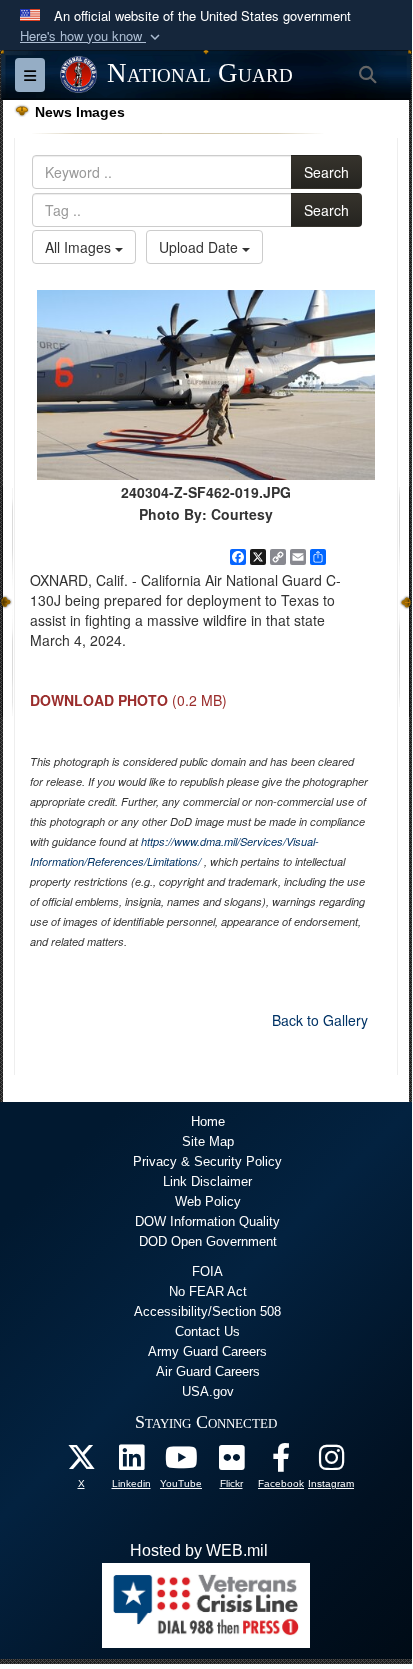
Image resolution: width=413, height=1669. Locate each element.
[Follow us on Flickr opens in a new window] (231, 1462)
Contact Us (207, 1331)
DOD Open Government (208, 1241)
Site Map (208, 1141)
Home (208, 1121)
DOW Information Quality (207, 1221)
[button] (92, 36)
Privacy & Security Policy (207, 1161)
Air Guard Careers (208, 1371)
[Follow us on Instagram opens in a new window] (331, 1462)
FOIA (207, 1271)
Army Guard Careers (207, 1351)
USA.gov (208, 1391)
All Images (80, 247)
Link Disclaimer (207, 1181)
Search (326, 172)
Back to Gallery (320, 1020)
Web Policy (208, 1201)
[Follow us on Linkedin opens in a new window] (131, 1462)
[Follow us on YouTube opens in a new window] (181, 1462)
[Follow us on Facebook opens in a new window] (281, 1462)
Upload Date (200, 247)
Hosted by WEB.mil (199, 1550)
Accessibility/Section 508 (207, 1311)
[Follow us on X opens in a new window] (81, 1462)
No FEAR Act (208, 1291)
